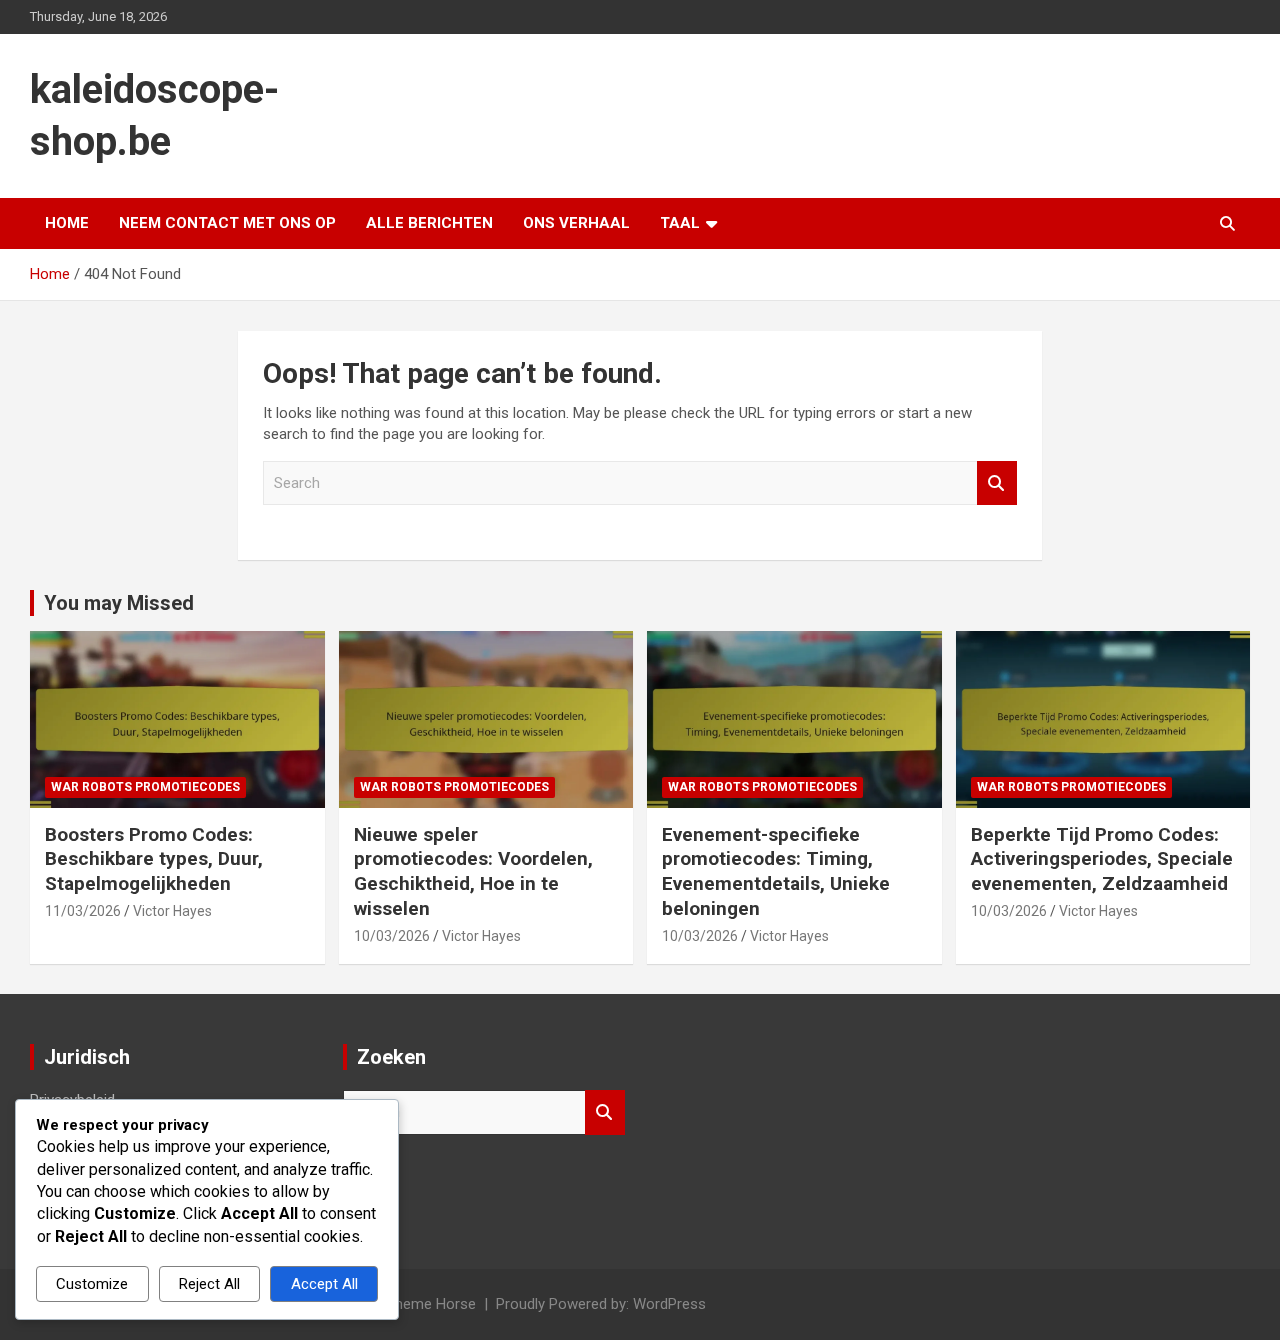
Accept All (324, 1284)
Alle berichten (429, 223)
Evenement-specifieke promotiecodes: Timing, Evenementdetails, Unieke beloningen (776, 871)
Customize (92, 1284)
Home (67, 223)
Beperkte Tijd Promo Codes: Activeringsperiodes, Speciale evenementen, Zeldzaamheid (1102, 859)
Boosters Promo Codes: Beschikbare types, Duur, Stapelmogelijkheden (154, 859)
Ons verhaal (576, 223)
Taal (680, 223)
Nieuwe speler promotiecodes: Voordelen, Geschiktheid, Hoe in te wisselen (473, 871)
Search (997, 483)
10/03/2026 (392, 936)
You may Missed (119, 603)
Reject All (209, 1284)
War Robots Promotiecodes (145, 787)
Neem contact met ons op (227, 223)
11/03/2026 (83, 911)
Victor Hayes (172, 911)
